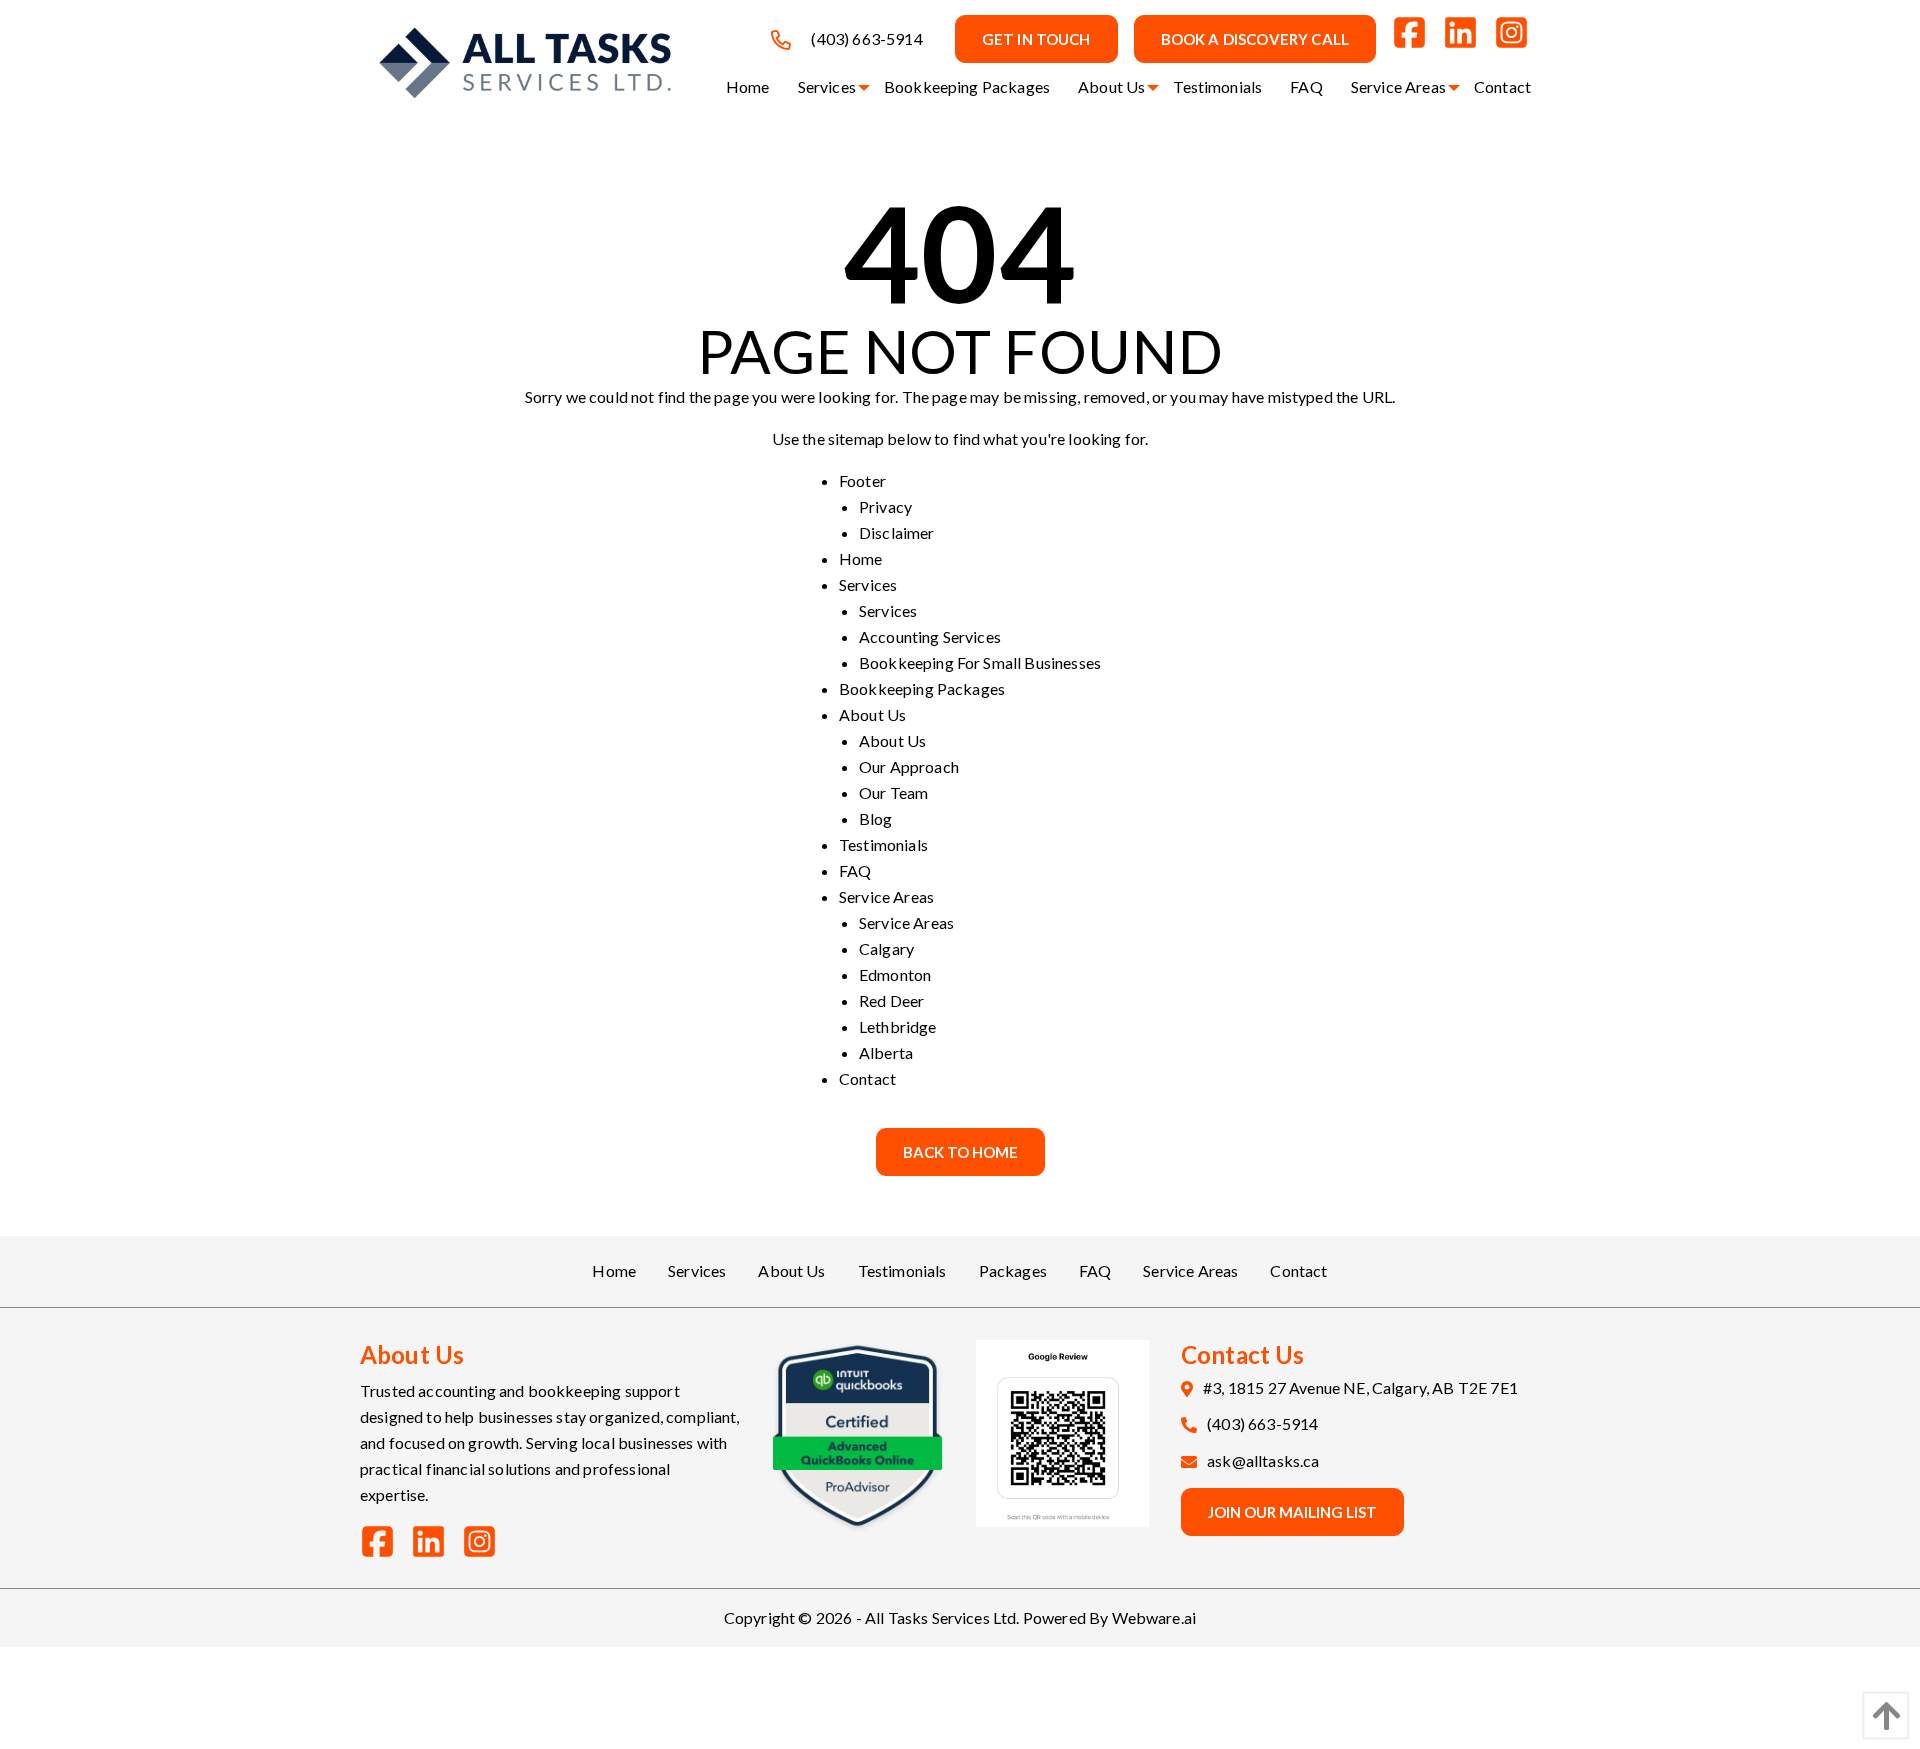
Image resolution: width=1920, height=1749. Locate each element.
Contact (867, 1078)
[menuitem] (748, 87)
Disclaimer (897, 532)
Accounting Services (930, 636)
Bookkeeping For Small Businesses (980, 662)
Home (861, 558)
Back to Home (960, 1152)
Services (868, 584)
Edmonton (895, 974)
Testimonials (883, 844)
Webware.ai (1154, 1617)
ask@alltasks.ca (1263, 1460)
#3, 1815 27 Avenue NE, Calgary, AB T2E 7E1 (1360, 1387)
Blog (876, 818)
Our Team (893, 792)
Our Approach (909, 766)
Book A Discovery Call (1255, 39)
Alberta (886, 1052)
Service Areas (886, 896)
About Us (872, 714)
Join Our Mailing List (1292, 1512)
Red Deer (891, 1000)
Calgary (886, 948)
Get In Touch (1036, 39)
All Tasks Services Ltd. (942, 1617)
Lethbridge (898, 1026)
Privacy (885, 506)
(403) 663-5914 (866, 38)
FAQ (855, 870)
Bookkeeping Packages (922, 688)
